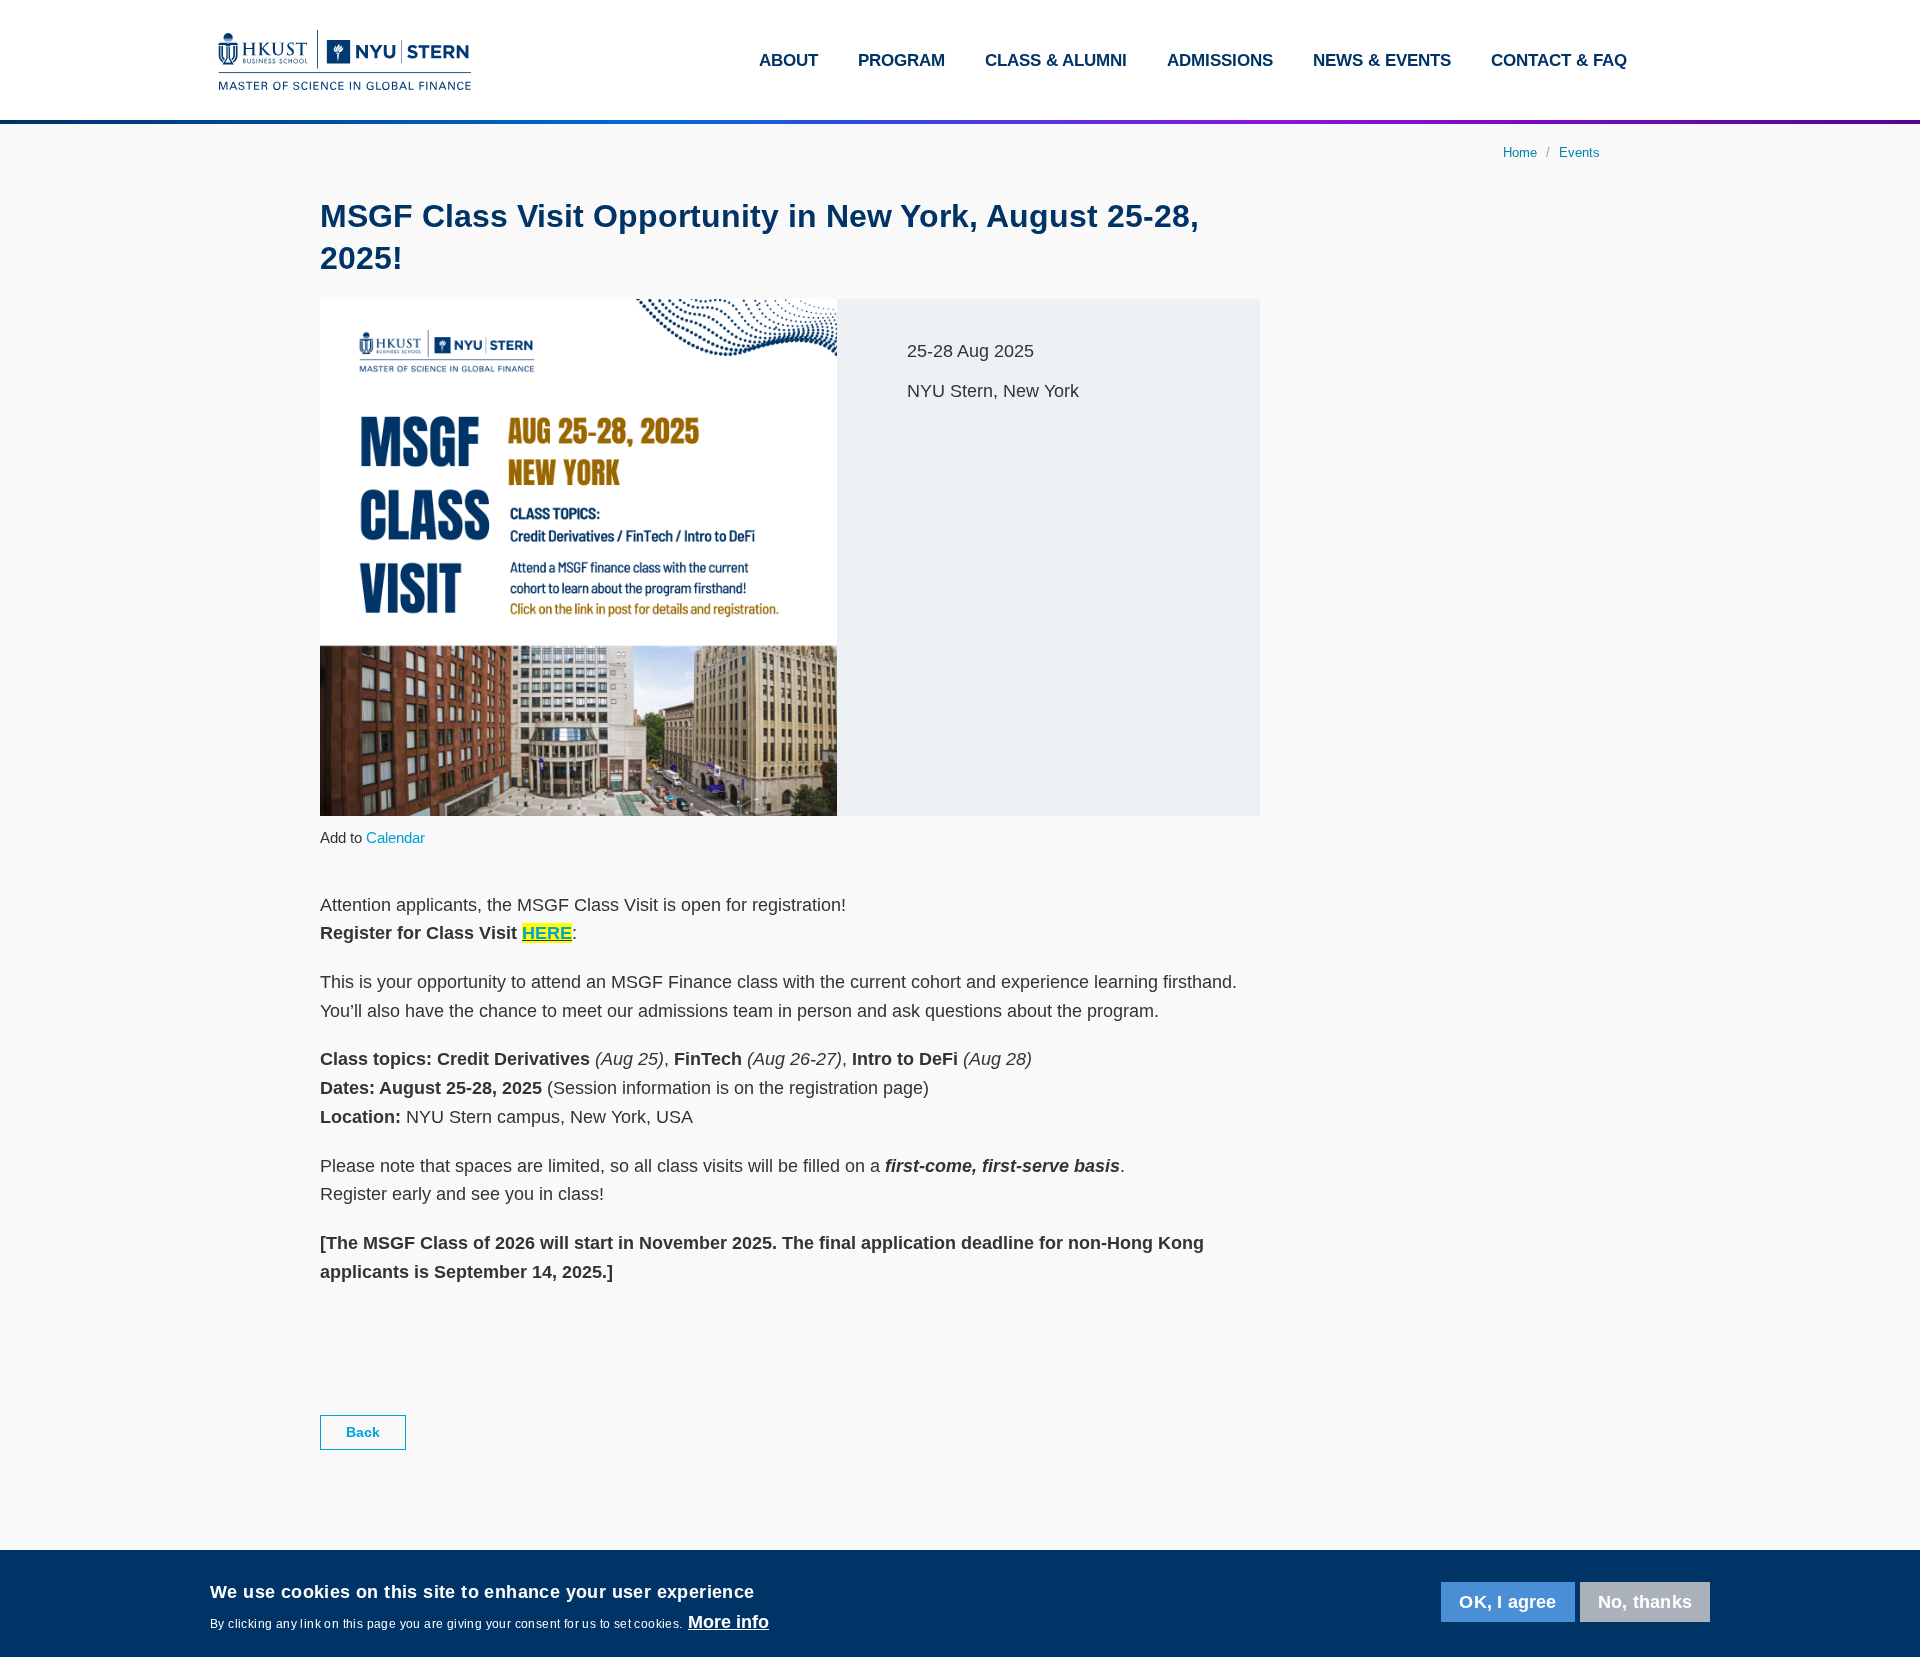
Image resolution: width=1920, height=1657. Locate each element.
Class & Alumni (1056, 60)
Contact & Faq (1559, 60)
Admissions (1220, 60)
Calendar (395, 837)
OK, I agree (1507, 1602)
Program (901, 60)
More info (728, 1622)
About (788, 60)
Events (1579, 152)
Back (363, 1432)
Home (1520, 152)
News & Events (1382, 60)
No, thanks (1645, 1602)
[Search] (1673, 60)
